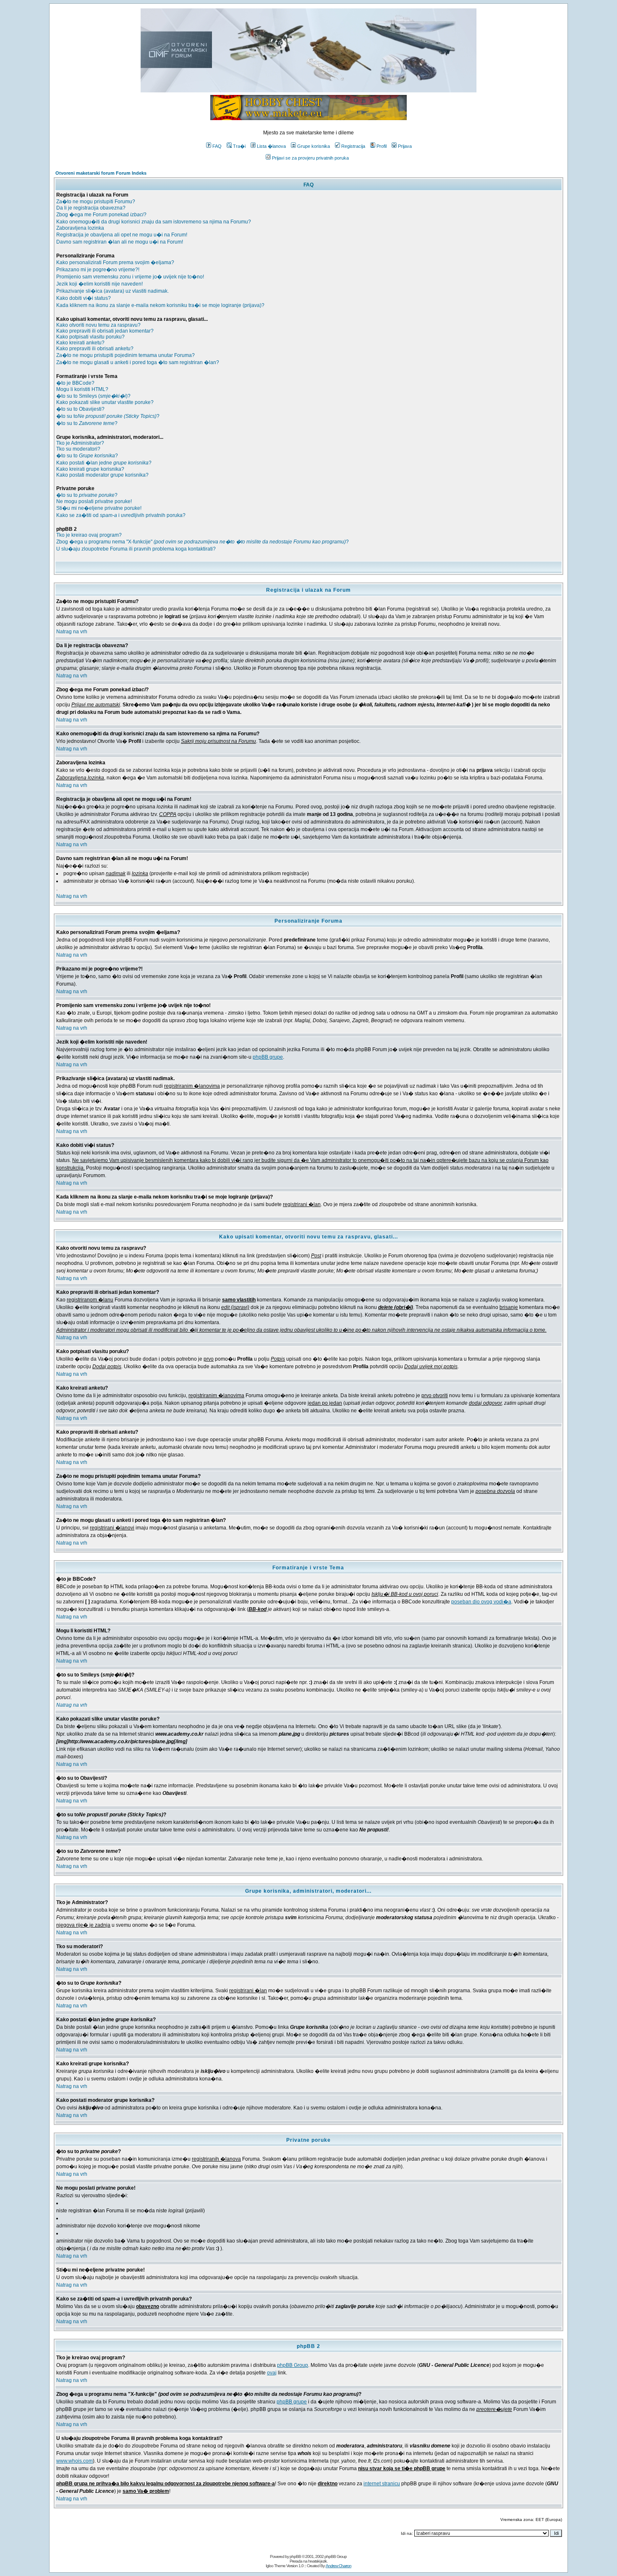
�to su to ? (87, 423)
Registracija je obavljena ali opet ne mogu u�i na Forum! (122, 235)
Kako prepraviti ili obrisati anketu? (95, 349)
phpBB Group (293, 2365)
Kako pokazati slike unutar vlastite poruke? (105, 402)
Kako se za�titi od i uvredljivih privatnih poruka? (121, 515)
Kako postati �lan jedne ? (104, 463)
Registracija (353, 146)
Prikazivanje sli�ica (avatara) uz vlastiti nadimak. (112, 291)
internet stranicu (382, 2484)
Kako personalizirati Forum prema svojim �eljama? (115, 262)
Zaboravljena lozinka (80, 228)
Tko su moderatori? (78, 449)
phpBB (295, 2556)
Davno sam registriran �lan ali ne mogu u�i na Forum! (120, 242)
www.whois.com (75, 2461)
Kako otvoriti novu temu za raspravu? (98, 325)
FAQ (217, 146)
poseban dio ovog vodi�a (481, 1602)
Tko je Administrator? (80, 443)
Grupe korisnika (314, 146)
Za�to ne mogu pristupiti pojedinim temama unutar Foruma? (125, 355)
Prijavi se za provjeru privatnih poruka (310, 158)
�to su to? (108, 416)
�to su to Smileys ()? (93, 396)
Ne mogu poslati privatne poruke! (94, 501)
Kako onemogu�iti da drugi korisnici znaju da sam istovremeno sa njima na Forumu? (154, 222)
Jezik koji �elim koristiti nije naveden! (99, 284)
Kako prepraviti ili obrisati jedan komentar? (105, 331)
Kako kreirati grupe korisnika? (90, 469)
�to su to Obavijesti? (80, 409)
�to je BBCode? (75, 383)
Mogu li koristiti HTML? (82, 389)
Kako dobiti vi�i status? (84, 298)
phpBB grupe (268, 1057)
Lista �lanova (271, 146)
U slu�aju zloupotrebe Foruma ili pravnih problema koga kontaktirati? (136, 549)
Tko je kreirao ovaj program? (89, 535)
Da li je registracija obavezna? (91, 208)
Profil (382, 146)
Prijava (405, 146)
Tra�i (239, 146)
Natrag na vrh (72, 632)
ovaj (272, 2373)
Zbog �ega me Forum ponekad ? (101, 215)
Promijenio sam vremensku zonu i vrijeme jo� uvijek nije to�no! (130, 277)
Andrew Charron (339, 2566)
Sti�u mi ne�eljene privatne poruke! (99, 508)
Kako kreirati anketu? (80, 343)
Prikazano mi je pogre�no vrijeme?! (98, 270)
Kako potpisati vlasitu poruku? (90, 337)
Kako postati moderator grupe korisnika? (102, 475)
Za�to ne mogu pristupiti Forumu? (96, 202)
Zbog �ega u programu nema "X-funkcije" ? (203, 542)
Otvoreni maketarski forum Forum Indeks (101, 173)
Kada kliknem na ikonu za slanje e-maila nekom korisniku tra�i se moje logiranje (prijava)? (160, 305)
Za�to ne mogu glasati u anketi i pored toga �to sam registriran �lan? (138, 362)
